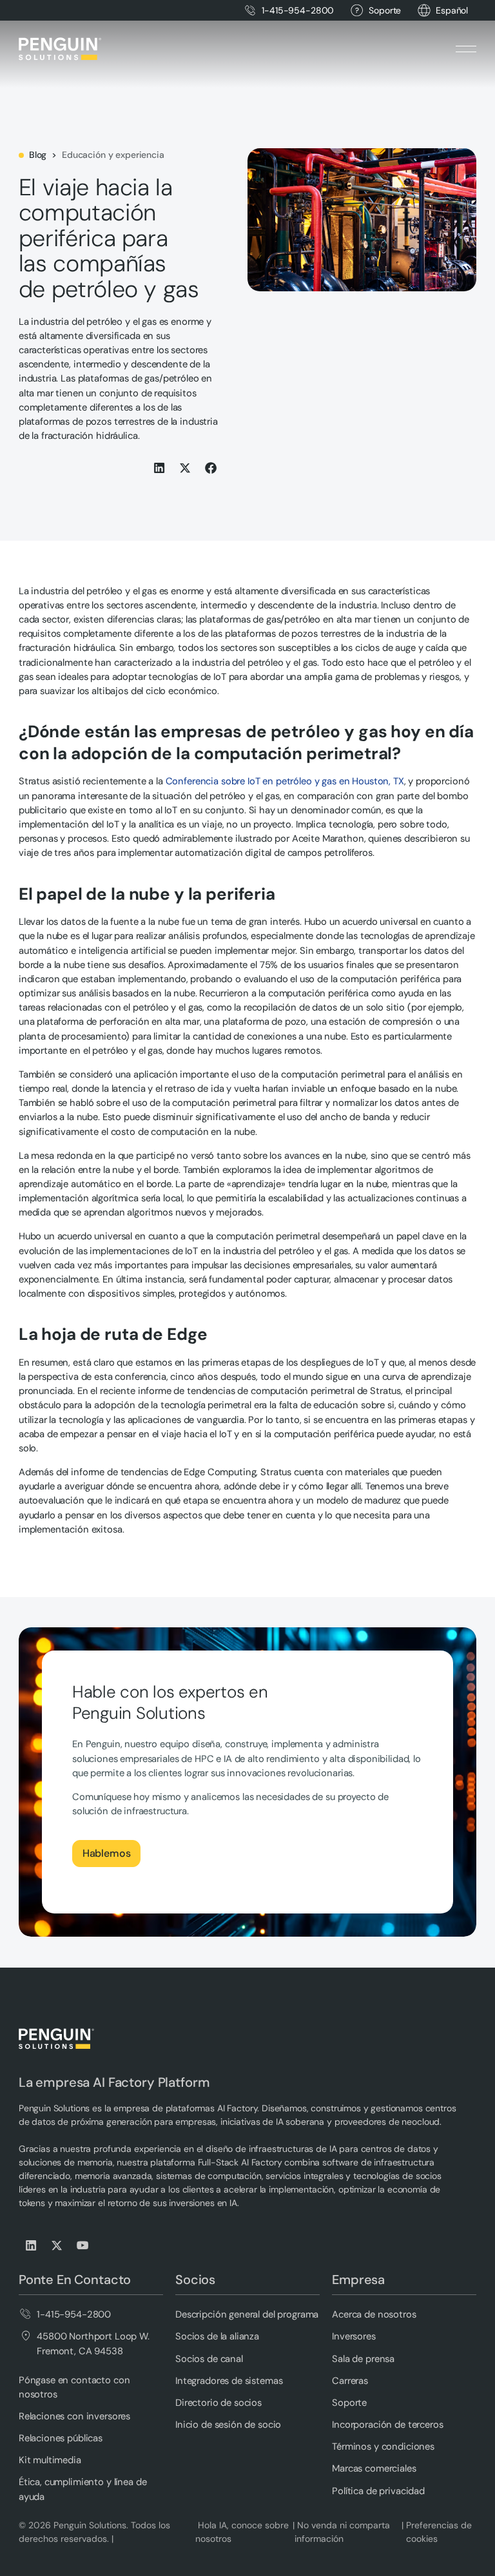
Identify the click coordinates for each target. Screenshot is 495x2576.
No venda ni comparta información (342, 2532)
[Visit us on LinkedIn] (32, 2245)
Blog (38, 155)
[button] (452, 11)
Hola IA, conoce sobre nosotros (242, 2532)
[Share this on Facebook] (211, 468)
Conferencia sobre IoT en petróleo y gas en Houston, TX (285, 781)
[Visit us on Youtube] (83, 2245)
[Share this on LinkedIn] (160, 468)
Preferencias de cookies (439, 2532)
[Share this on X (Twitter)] (186, 468)
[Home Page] (60, 49)
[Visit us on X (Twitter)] (57, 2245)
